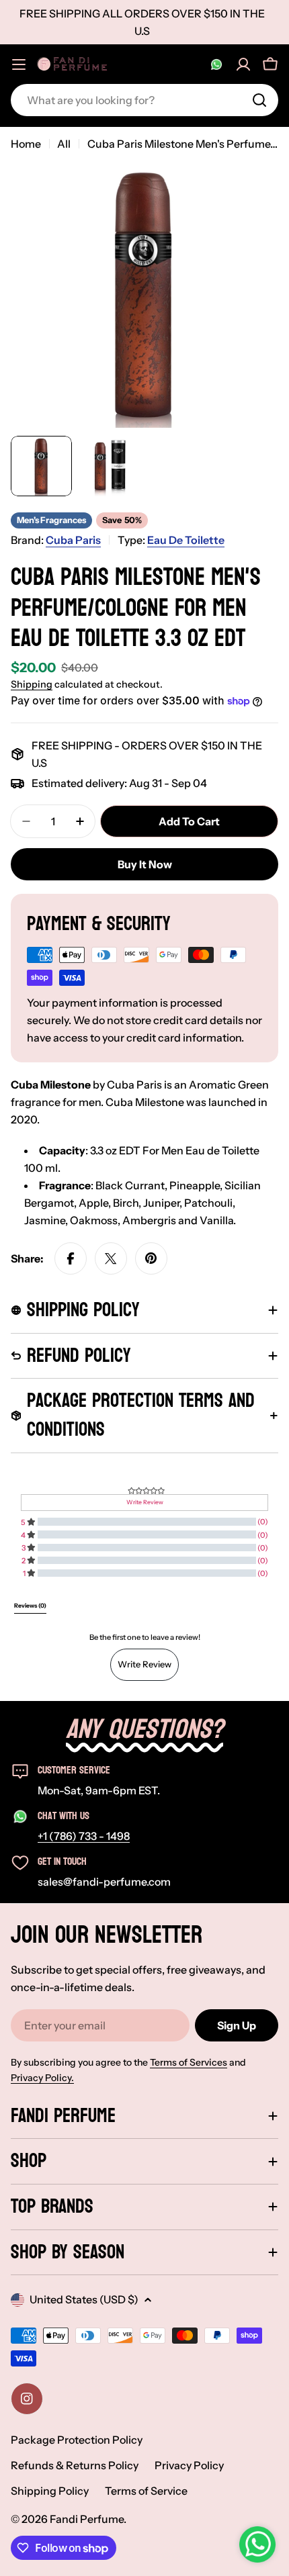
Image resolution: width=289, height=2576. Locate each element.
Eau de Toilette (186, 540)
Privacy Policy (189, 2465)
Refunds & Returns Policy (75, 2465)
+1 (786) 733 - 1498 (84, 1836)
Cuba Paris (73, 540)
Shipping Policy (50, 2491)
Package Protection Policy (77, 2440)
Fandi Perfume (87, 2519)
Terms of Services (189, 2062)
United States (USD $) (84, 2299)
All (64, 144)
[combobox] (144, 100)
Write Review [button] (145, 1502)
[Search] (259, 100)
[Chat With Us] (216, 64)
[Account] (243, 64)
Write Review (144, 1664)
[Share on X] (111, 1258)
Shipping (32, 684)
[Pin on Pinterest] (151, 1258)
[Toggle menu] (19, 64)
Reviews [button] (30, 1606)
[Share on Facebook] (71, 1258)
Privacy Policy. (42, 2078)
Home (26, 144)
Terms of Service (146, 2491)
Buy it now (145, 864)
